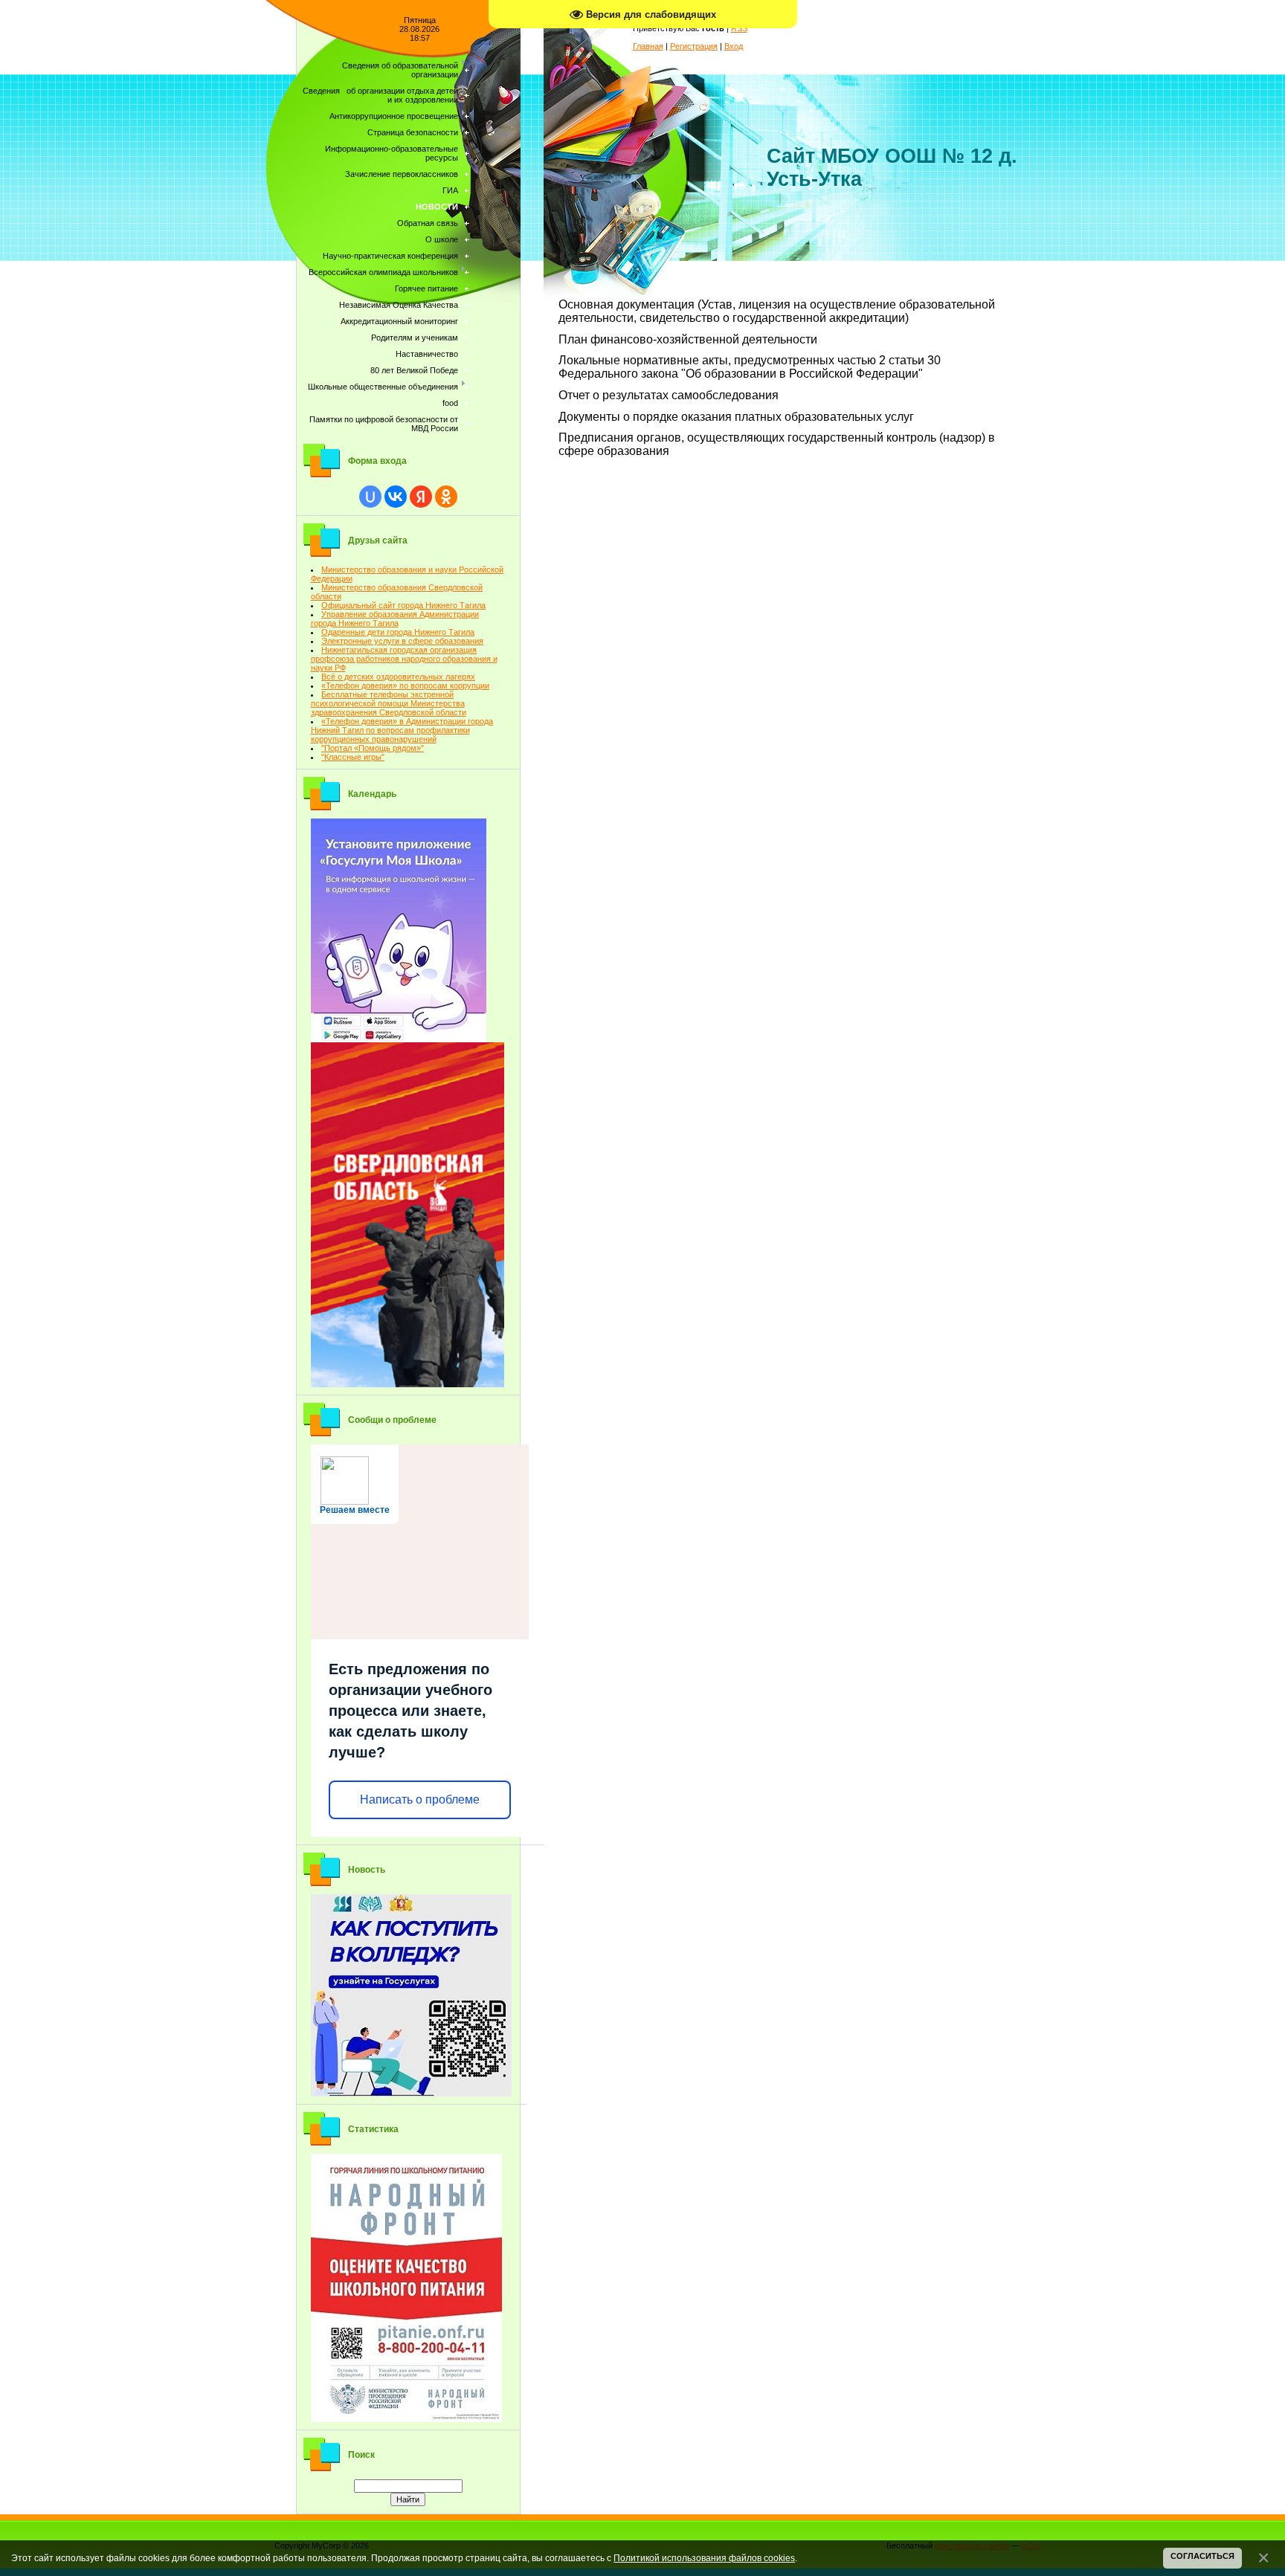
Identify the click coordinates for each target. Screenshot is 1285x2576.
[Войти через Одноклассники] (446, 497)
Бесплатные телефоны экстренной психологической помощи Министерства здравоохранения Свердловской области (389, 703)
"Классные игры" (353, 757)
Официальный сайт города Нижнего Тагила (403, 605)
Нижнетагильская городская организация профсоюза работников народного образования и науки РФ (404, 659)
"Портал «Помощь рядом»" (373, 748)
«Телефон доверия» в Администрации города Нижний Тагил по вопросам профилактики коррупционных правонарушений (402, 730)
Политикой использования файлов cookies (704, 2558)
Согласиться (1202, 2556)
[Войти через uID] (370, 497)
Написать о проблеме (420, 1799)
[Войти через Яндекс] (421, 497)
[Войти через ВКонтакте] (396, 497)
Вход (734, 46)
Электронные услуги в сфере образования (402, 641)
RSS (739, 28)
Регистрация (694, 46)
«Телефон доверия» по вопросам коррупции (405, 685)
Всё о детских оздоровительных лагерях (398, 677)
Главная (648, 46)
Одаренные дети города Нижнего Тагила (398, 632)
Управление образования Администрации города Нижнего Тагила (395, 619)
